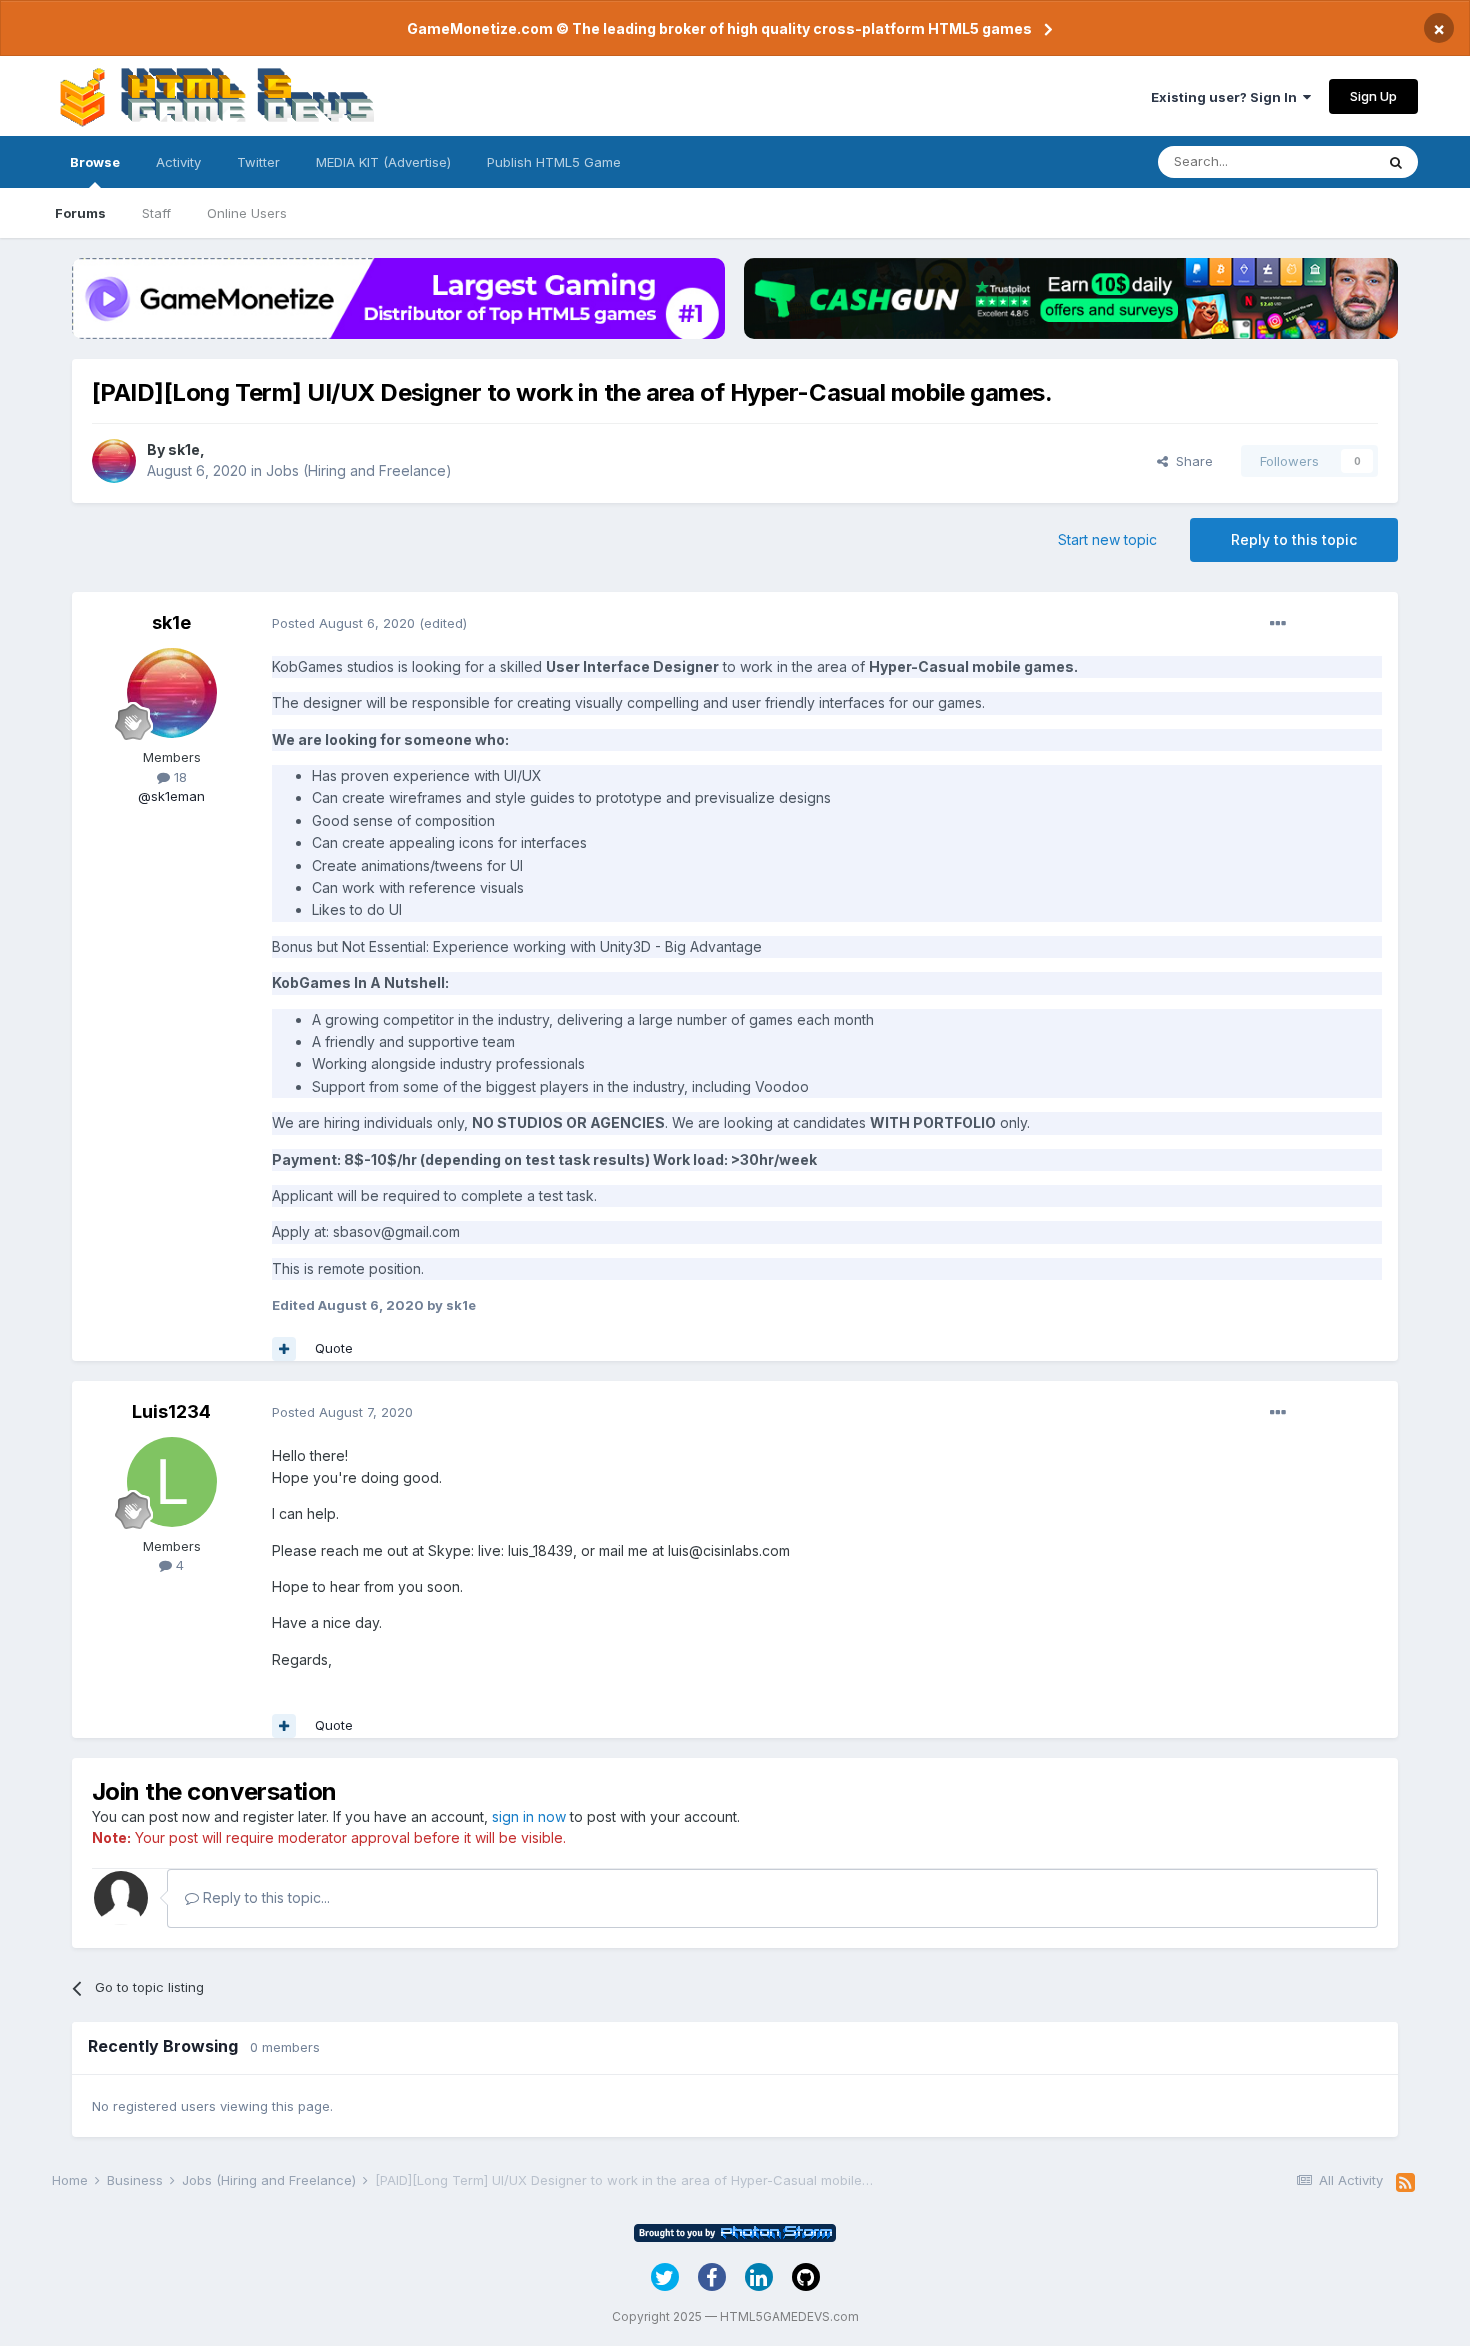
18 (178, 777)
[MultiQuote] (284, 1349)
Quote (334, 1348)
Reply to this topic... (264, 1897)
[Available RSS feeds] (1405, 2183)
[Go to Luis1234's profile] (172, 1482)
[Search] (1396, 162)
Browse (95, 162)
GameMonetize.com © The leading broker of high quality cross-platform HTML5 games (719, 28)
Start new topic (1107, 539)
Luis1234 (171, 1411)
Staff (156, 213)
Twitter (258, 162)
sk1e (184, 449)
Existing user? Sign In (1227, 97)
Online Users (247, 213)
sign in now (529, 1816)
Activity (178, 162)
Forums (80, 213)
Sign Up (1373, 96)
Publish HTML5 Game (554, 162)
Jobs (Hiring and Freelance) (359, 470)
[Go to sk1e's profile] (114, 461)
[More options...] (1278, 624)
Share (1190, 461)
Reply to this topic (1294, 539)
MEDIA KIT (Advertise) (383, 162)
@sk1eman (171, 796)
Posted (343, 623)
